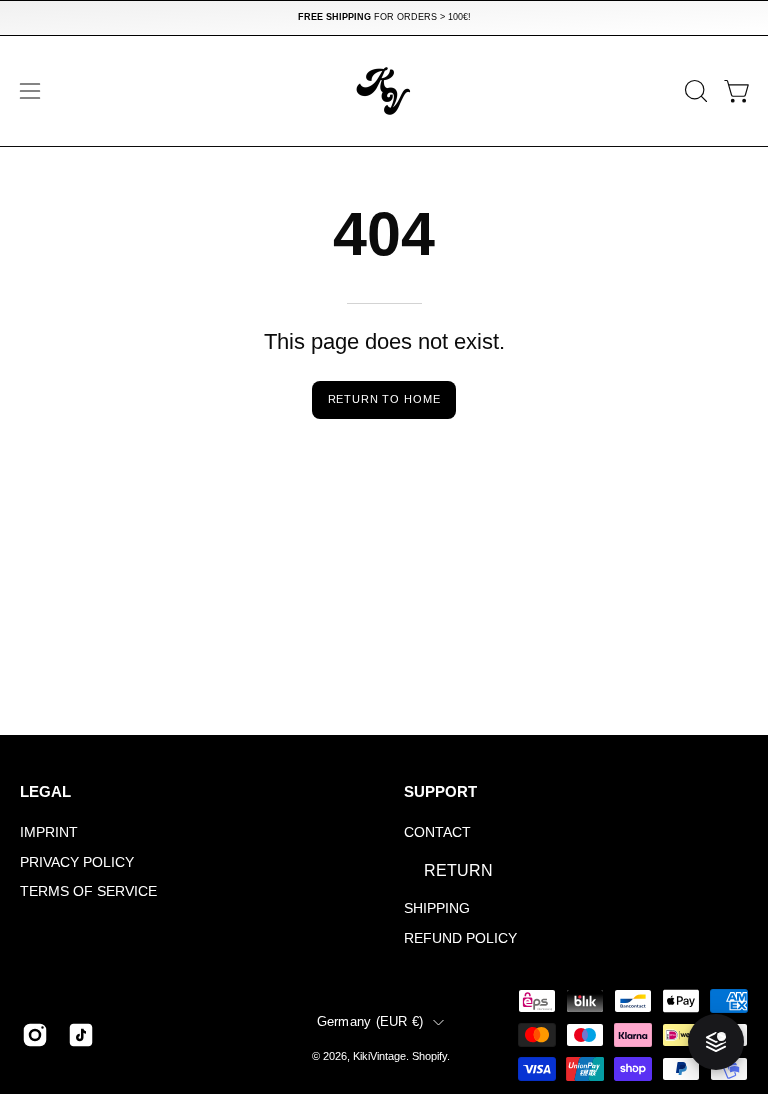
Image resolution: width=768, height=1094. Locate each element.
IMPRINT (49, 832)
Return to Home (384, 399)
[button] (694, 91)
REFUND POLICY (460, 938)
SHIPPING (437, 908)
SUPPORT (440, 791)
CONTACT (437, 832)
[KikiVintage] (384, 91)
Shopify (429, 1056)
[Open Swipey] (716, 1042)
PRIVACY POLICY (77, 862)
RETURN (458, 870)
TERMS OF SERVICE (88, 892)
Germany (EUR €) (370, 1022)
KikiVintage (379, 1056)
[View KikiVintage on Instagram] (35, 1035)
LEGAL (45, 791)
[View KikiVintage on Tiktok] (81, 1035)
